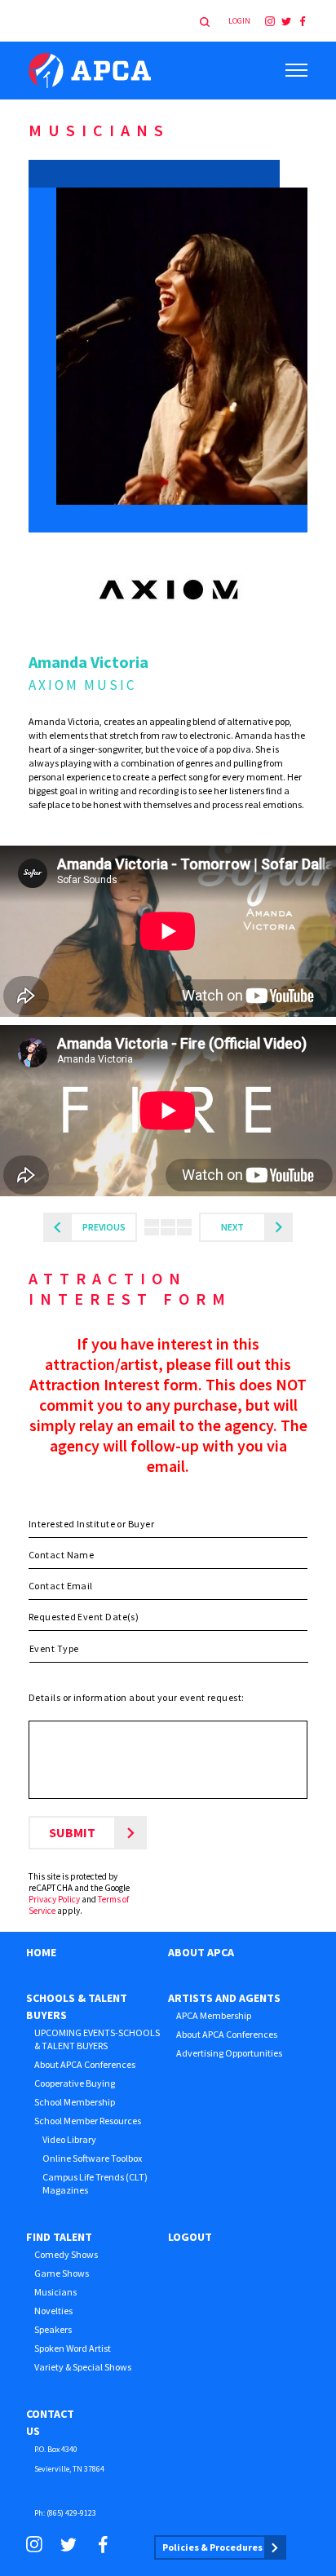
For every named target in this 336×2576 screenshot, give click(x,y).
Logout (190, 2237)
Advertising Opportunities (229, 2053)
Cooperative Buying (75, 2083)
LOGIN (239, 21)
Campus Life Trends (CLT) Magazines (95, 2183)
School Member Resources (88, 2121)
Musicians (55, 2292)
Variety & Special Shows (83, 2367)
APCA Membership (214, 2015)
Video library (69, 2139)
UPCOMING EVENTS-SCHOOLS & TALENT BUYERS (97, 2039)
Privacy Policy (54, 1899)
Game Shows (62, 2273)
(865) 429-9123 (71, 2513)
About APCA (201, 1952)
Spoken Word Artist (73, 2348)
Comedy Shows (66, 2254)
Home (41, 1952)
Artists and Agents (224, 1998)
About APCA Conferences (85, 2064)
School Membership (75, 2102)
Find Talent (59, 2237)
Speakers (53, 2329)
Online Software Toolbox (92, 2158)
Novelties (53, 2311)
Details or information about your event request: (137, 1697)
